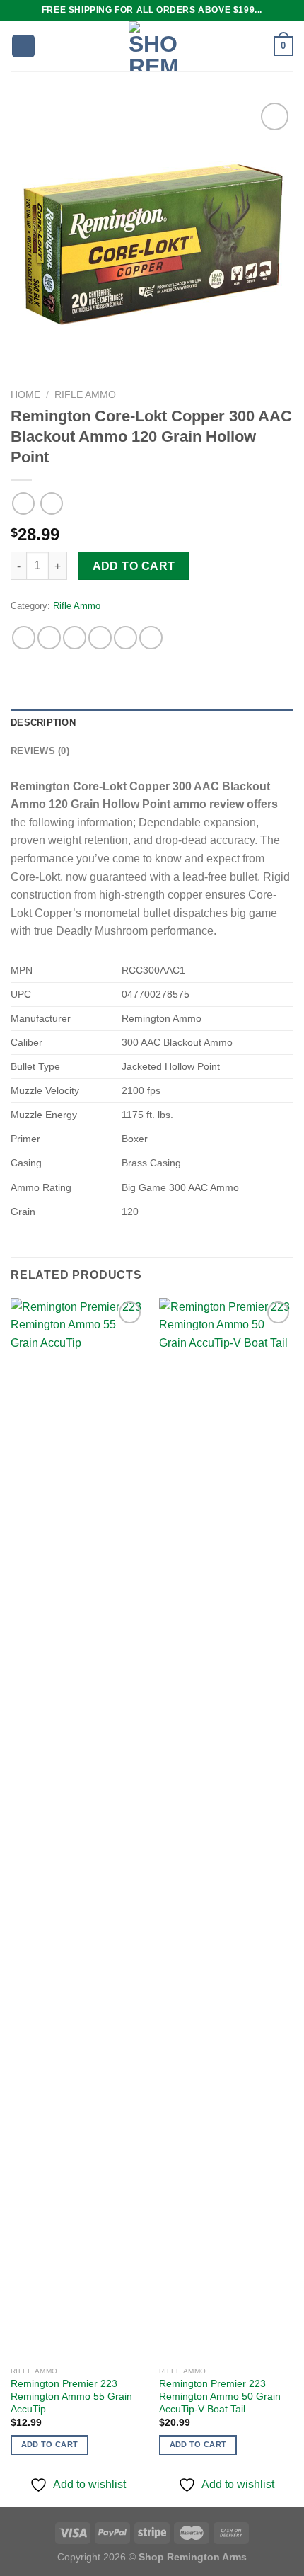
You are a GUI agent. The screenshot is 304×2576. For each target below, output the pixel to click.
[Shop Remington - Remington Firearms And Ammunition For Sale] (153, 46)
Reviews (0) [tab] (40, 751)
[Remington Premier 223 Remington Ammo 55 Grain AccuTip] (78, 1829)
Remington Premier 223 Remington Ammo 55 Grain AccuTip (71, 2396)
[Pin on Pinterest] (125, 638)
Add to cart (134, 566)
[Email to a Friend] (100, 638)
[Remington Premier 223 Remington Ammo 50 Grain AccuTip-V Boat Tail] (226, 1829)
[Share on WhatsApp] (24, 638)
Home (25, 395)
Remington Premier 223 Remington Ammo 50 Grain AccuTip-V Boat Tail (220, 2396)
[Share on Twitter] (75, 638)
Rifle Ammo (85, 395)
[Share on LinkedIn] (151, 638)
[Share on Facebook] (49, 638)
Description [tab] (43, 723)
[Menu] (23, 46)
